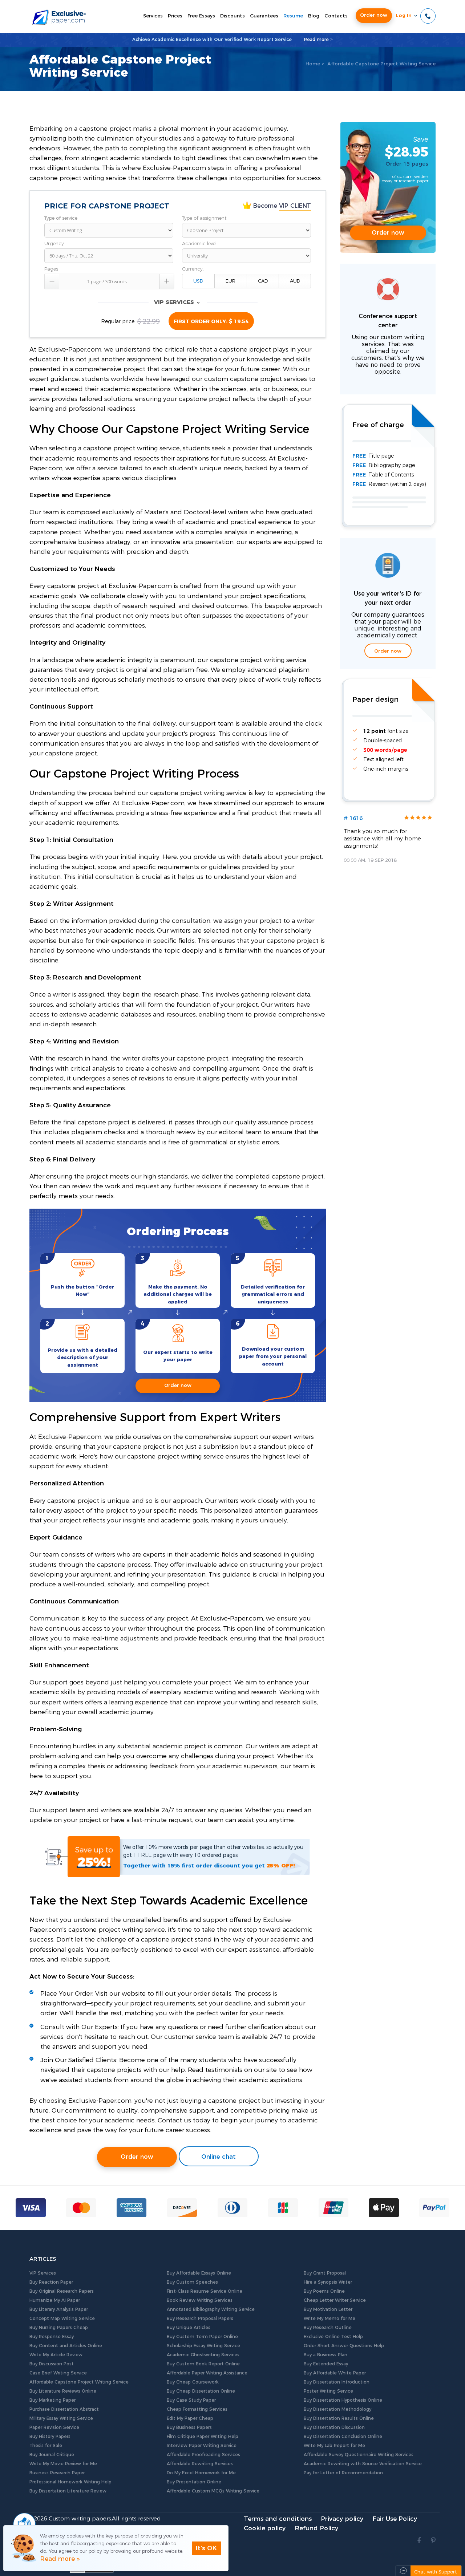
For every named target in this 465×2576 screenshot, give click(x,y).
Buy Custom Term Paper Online (202, 2337)
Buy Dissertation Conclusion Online (343, 2437)
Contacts (336, 16)
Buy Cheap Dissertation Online (201, 2391)
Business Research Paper (57, 2473)
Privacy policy (342, 2519)
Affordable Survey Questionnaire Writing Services (359, 2455)
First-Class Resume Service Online (205, 2291)
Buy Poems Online (324, 2291)
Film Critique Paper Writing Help (203, 2437)
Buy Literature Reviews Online (63, 2391)
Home (313, 64)
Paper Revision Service (54, 2427)
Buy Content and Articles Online (66, 2346)
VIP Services (43, 2273)
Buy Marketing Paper (52, 2400)
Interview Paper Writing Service (202, 2446)
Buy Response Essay (52, 2337)
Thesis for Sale (46, 2446)
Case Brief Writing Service (58, 2373)
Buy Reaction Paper (51, 2282)
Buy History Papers (50, 2437)
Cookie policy (265, 2528)
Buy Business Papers (189, 2427)
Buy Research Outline (328, 2328)
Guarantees (264, 16)
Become (281, 206)
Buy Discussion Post (52, 2364)
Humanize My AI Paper (55, 2300)
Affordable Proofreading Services (203, 2455)
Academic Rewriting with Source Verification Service (363, 2464)
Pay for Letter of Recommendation (343, 2473)
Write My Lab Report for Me (334, 2446)
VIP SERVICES (177, 302)
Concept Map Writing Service (62, 2319)
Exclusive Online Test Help (333, 2337)
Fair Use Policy (395, 2519)
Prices (175, 16)
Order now (374, 15)
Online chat (219, 2157)
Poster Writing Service (328, 2391)
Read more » (60, 2559)
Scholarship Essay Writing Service (203, 2346)
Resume (293, 16)
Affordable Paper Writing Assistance (207, 2373)
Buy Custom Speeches (192, 2282)
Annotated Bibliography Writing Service (211, 2309)
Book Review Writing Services (200, 2300)
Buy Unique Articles (189, 2328)
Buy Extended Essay (326, 2364)
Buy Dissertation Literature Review (68, 2491)
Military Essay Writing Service (61, 2418)
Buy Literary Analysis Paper (59, 2309)
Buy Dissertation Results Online (339, 2418)
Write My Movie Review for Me (63, 2464)
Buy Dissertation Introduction (337, 2382)
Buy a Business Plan (325, 2355)
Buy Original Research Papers (62, 2291)
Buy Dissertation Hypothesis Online (343, 2400)
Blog (314, 16)
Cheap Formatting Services (197, 2409)
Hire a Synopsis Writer (328, 2282)
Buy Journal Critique (52, 2455)
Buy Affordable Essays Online (199, 2273)
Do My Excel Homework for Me (201, 2473)
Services (153, 16)
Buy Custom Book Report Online (203, 2364)
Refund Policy (316, 2528)
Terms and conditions (278, 2519)
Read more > (318, 40)
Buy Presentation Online (194, 2482)
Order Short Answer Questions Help (344, 2346)
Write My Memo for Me (329, 2319)
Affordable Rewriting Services (200, 2464)
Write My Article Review (56, 2355)
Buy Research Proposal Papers (200, 2319)
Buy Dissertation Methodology (337, 2409)
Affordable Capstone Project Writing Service (79, 2382)
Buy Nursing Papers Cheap (59, 2328)
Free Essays (201, 16)
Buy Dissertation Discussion (334, 2427)
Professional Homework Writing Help (70, 2482)
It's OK (206, 2548)
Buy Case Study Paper (191, 2400)
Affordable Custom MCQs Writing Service (213, 2491)
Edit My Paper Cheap (190, 2418)
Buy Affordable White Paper (335, 2373)
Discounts (232, 16)
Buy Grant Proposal (325, 2273)
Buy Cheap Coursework (193, 2382)
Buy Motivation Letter (328, 2309)
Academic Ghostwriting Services (203, 2355)
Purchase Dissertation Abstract (64, 2409)
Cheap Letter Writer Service (335, 2300)
